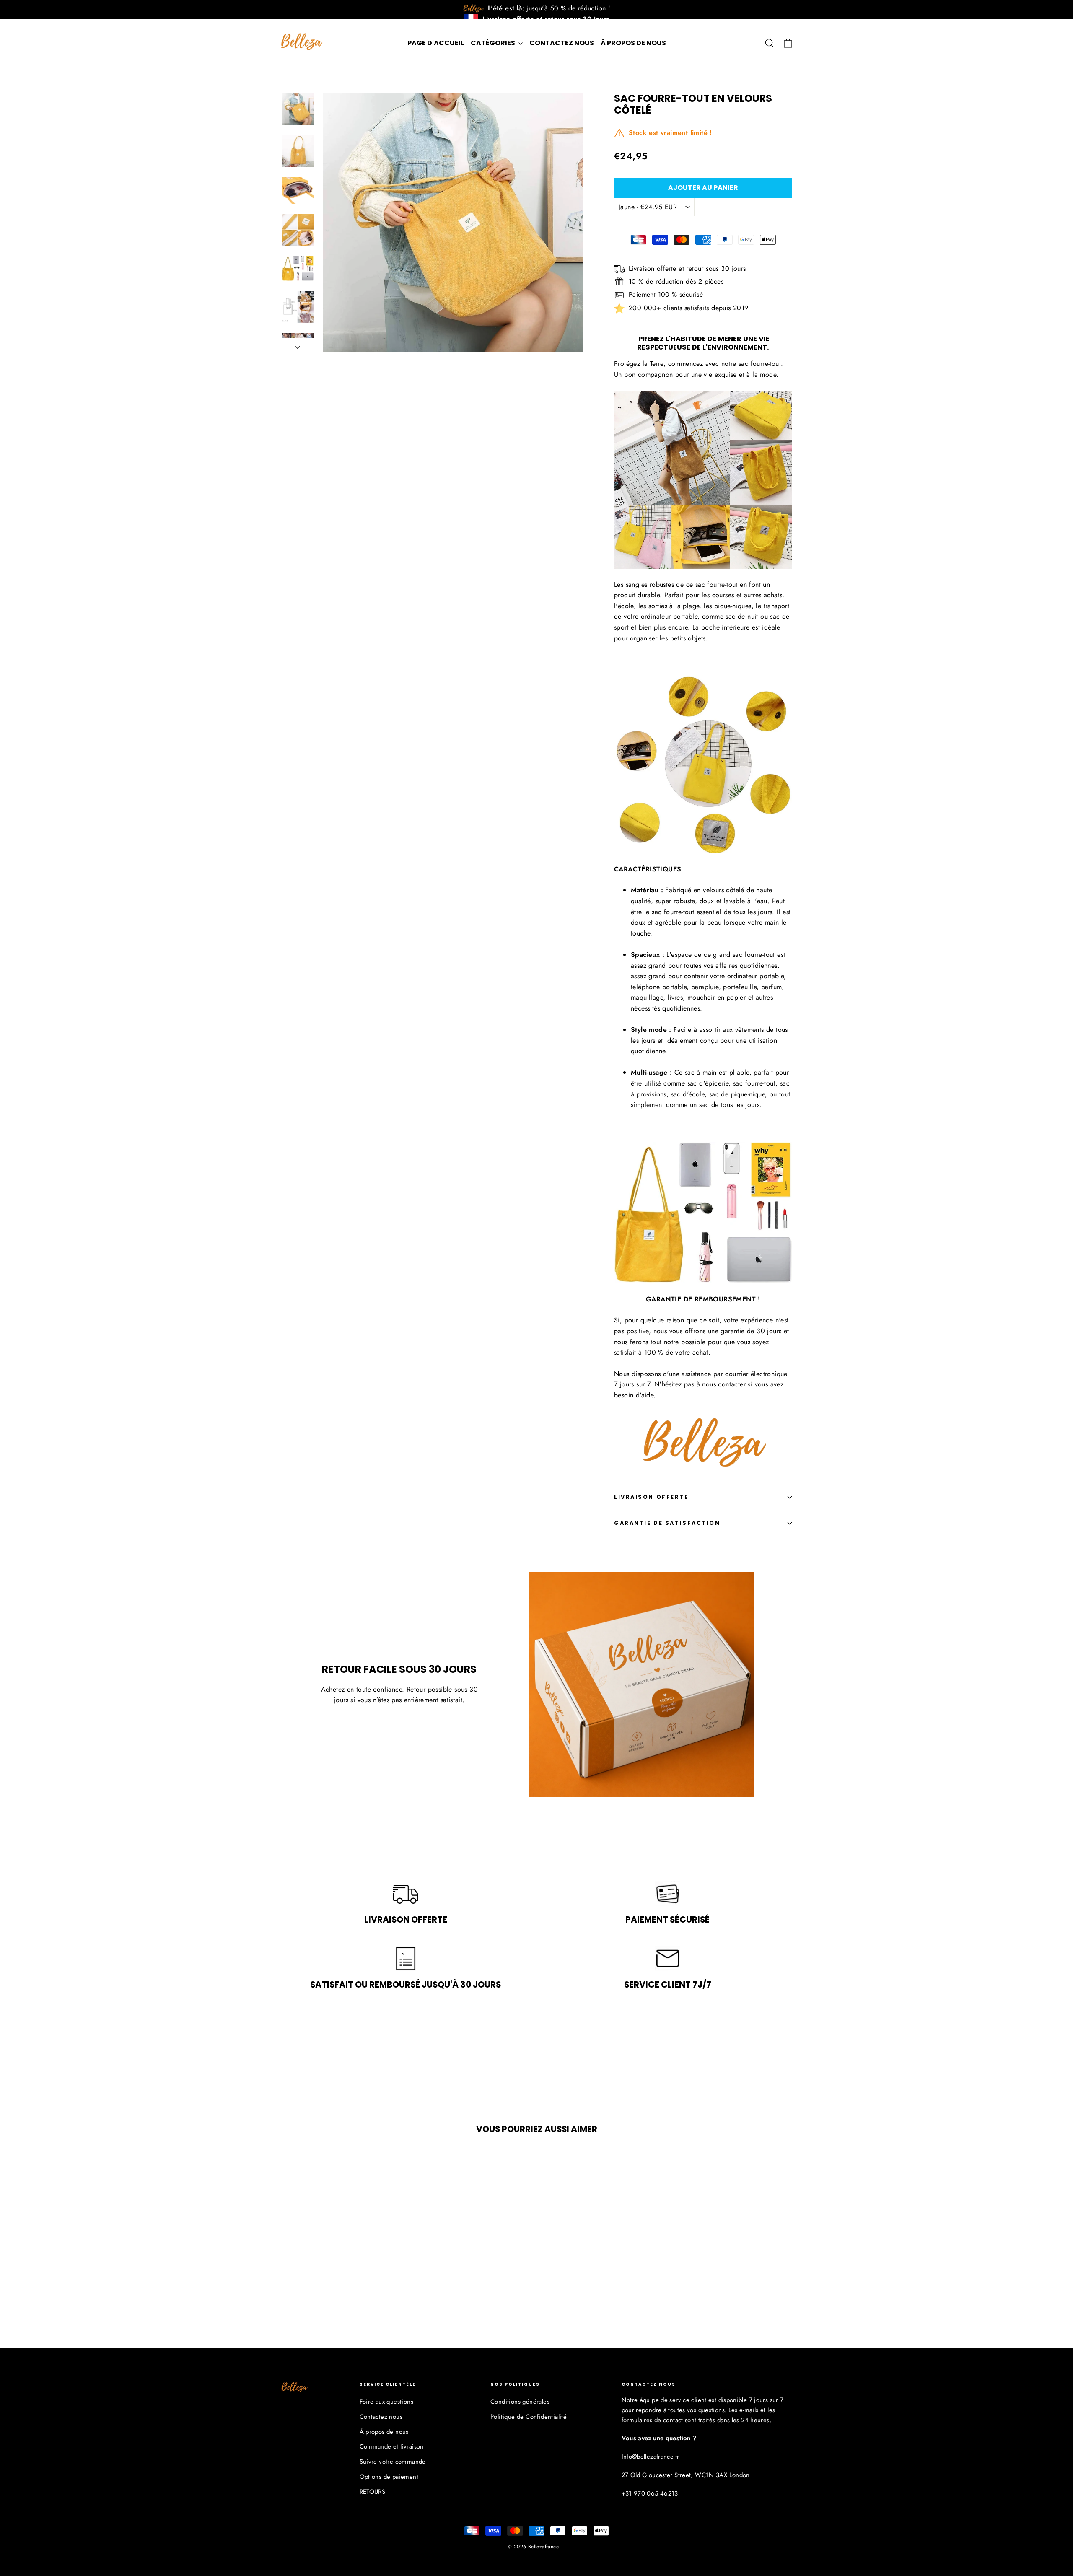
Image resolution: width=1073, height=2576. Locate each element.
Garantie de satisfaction (667, 1523)
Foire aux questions (387, 2402)
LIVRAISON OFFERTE (651, 1497)
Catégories (494, 43)
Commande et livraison (392, 2446)
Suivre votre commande (393, 2462)
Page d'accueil (436, 43)
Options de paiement (389, 2477)
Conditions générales (520, 2402)
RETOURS (373, 2492)
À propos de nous (633, 43)
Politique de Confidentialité (529, 2417)
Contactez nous (562, 43)
